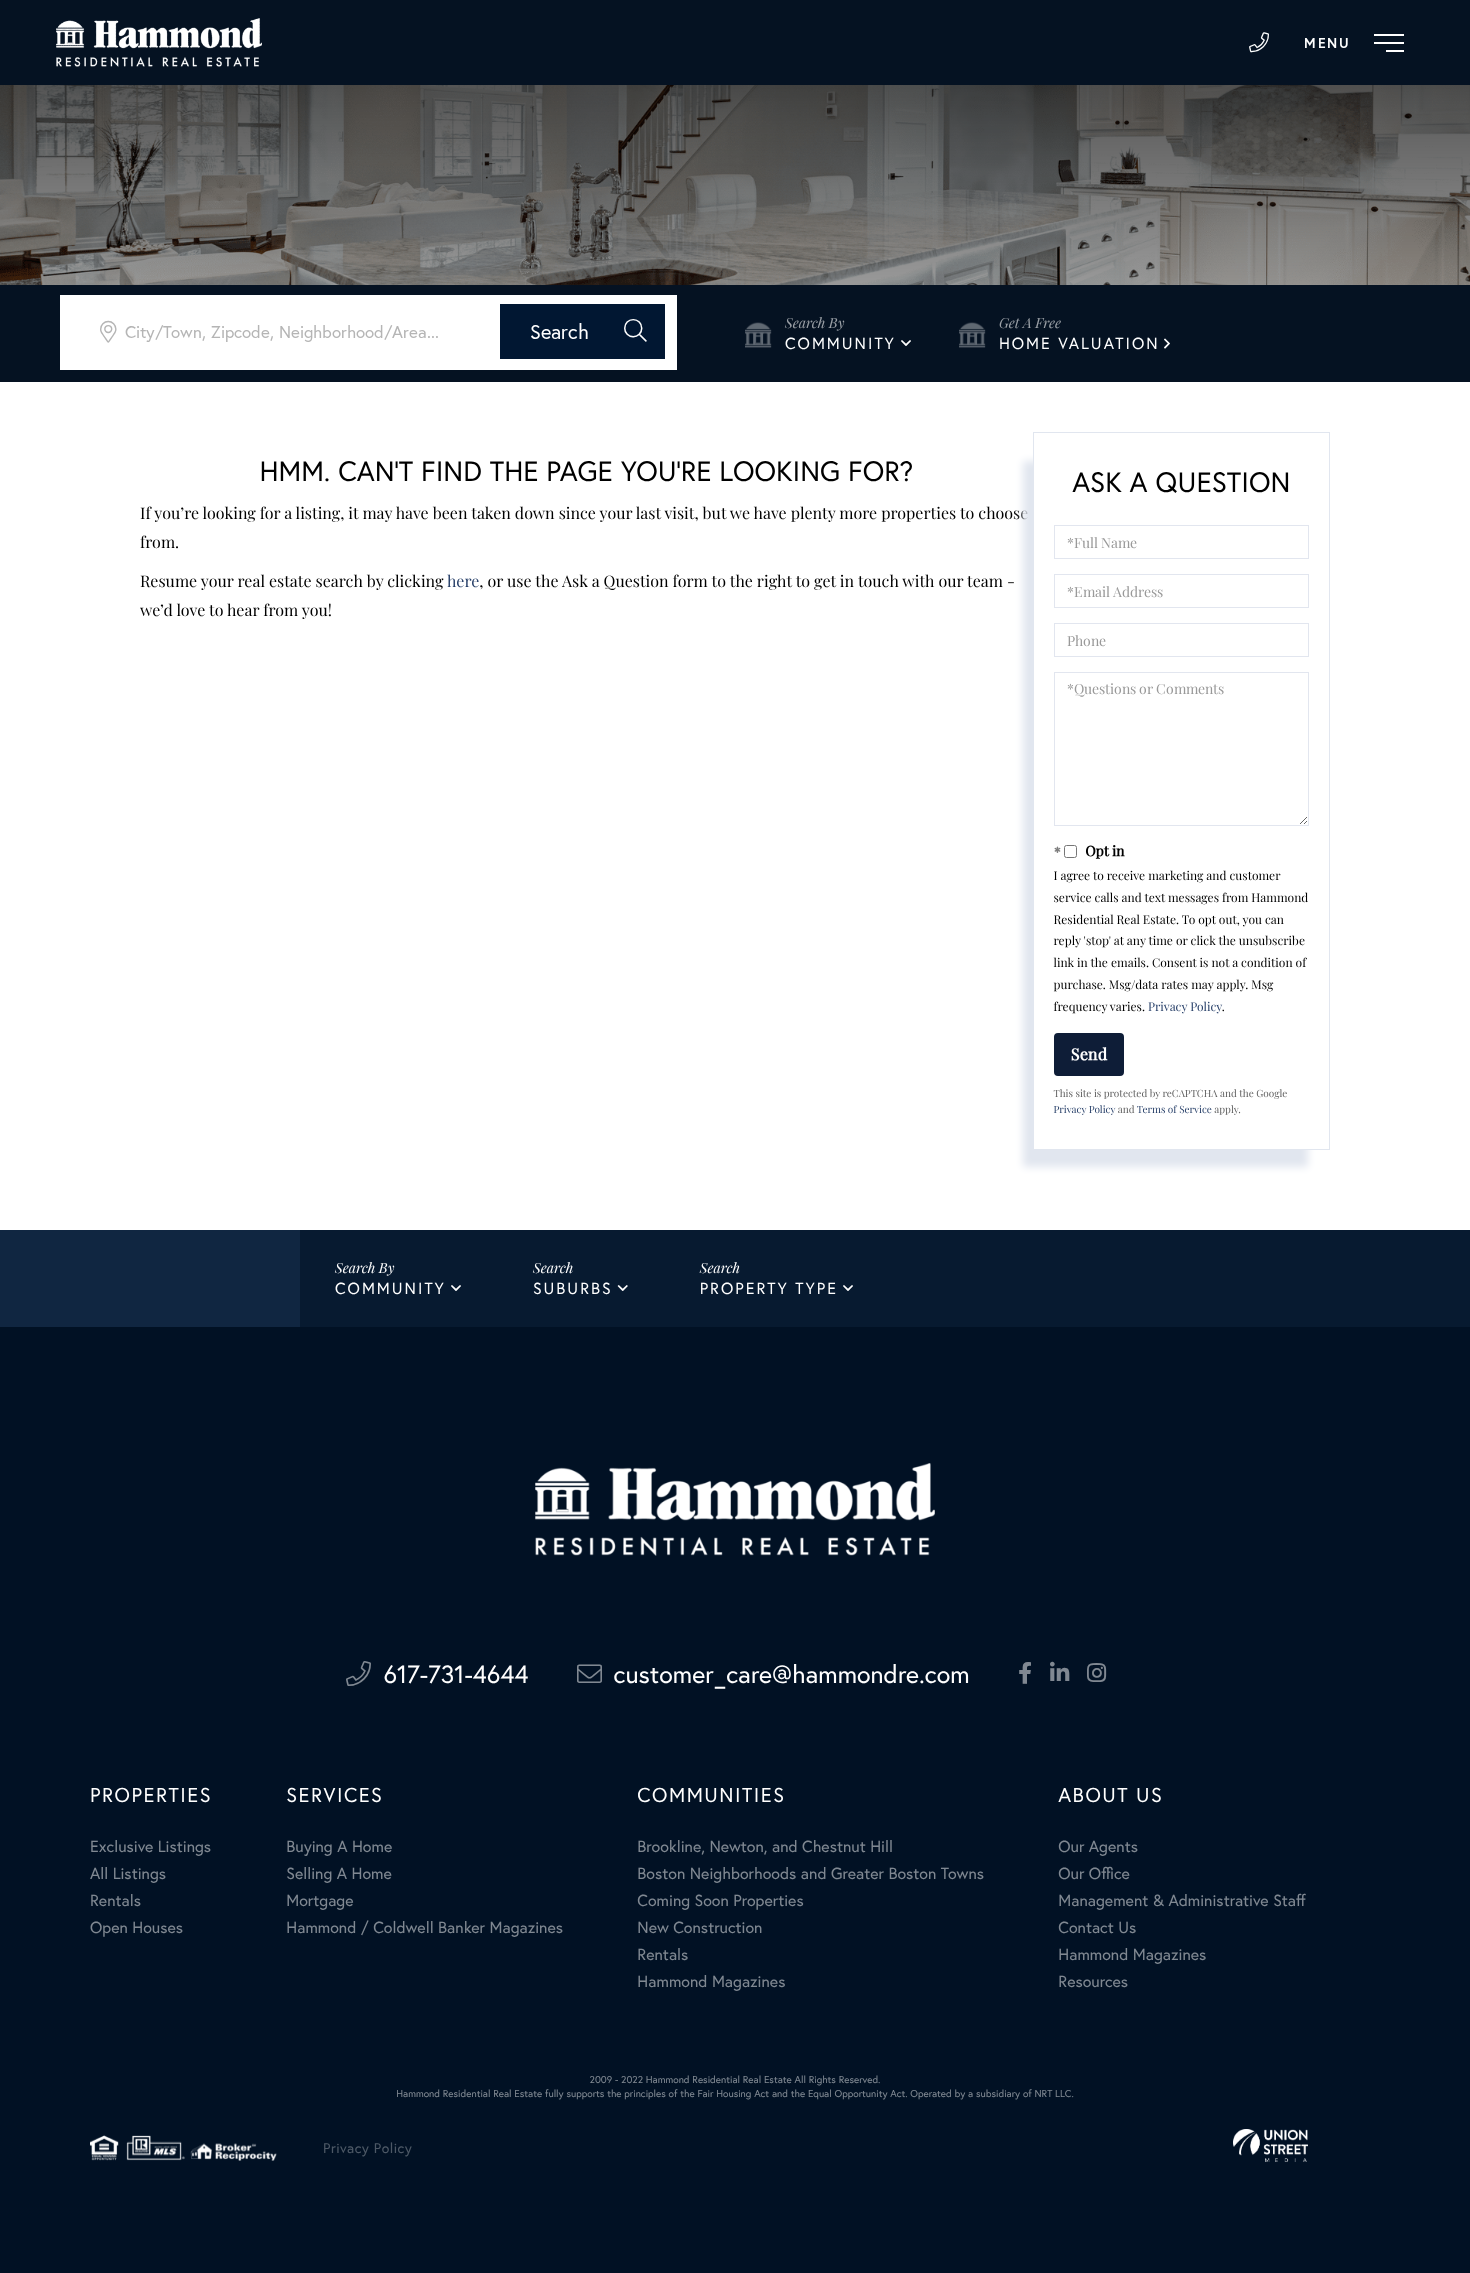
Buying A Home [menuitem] (339, 1846)
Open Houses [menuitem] (136, 1927)
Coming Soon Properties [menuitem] (720, 1900)
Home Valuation (1079, 343)
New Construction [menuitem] (699, 1927)
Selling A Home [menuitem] (339, 1873)
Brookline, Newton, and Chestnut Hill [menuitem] (765, 1846)
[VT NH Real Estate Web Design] (1270, 2145)
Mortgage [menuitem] (319, 1900)
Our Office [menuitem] (1094, 1873)
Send (1089, 1053)
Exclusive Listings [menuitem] (150, 1846)
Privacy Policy (1185, 1007)
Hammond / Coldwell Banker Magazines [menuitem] (424, 1927)
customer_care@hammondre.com (792, 1673)
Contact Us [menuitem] (1097, 1927)
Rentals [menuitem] (115, 1900)
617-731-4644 (1259, 43)
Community (840, 343)
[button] (582, 331)
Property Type (769, 1288)
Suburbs (573, 1288)
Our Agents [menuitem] (1098, 1846)
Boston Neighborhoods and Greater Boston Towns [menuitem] (810, 1873)
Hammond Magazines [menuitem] (711, 1981)
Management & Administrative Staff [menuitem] (1181, 1900)
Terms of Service (1174, 1109)
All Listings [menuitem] (128, 1873)
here (463, 581)
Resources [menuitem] (1093, 1981)
